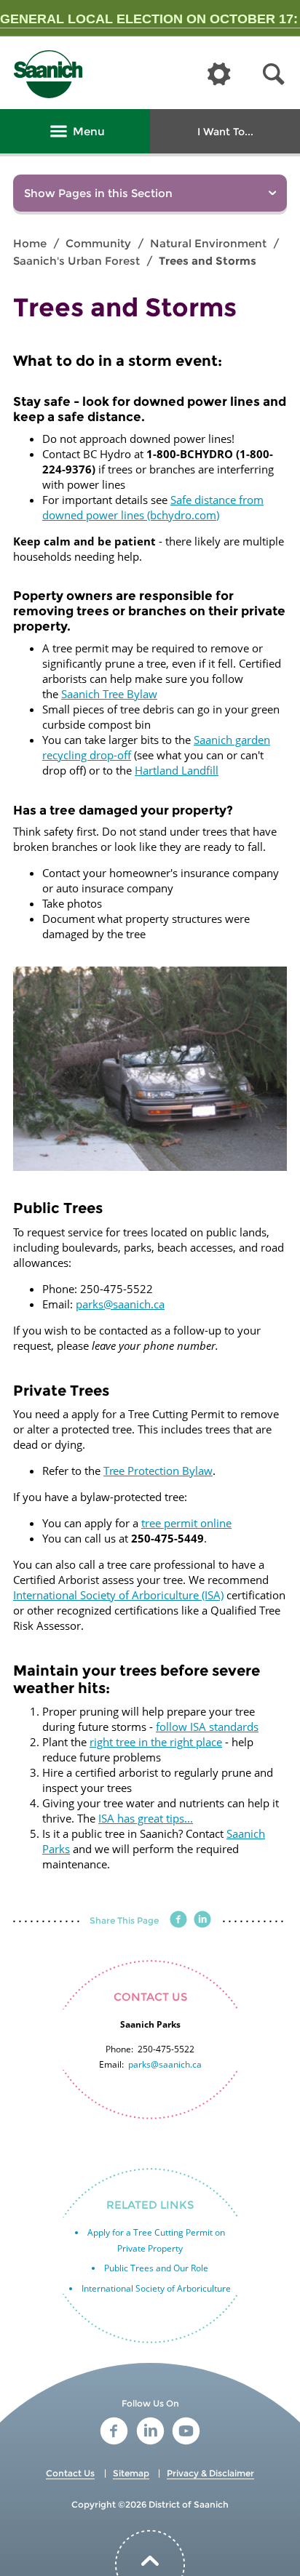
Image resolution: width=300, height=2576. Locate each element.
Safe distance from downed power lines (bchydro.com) (153, 507)
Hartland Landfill (177, 770)
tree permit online (186, 1523)
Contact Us (70, 2473)
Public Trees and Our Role (156, 2268)
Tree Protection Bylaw (158, 1471)
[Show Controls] (219, 75)
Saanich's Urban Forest (76, 261)
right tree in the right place (156, 1742)
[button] (274, 75)
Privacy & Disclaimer (210, 2473)
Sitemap (131, 2473)
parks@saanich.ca (120, 1304)
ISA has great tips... (146, 1818)
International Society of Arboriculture (156, 2288)
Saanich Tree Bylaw (109, 694)
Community (98, 243)
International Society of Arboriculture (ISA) (118, 1595)
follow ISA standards (207, 1727)
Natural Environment (208, 243)
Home (30, 243)
